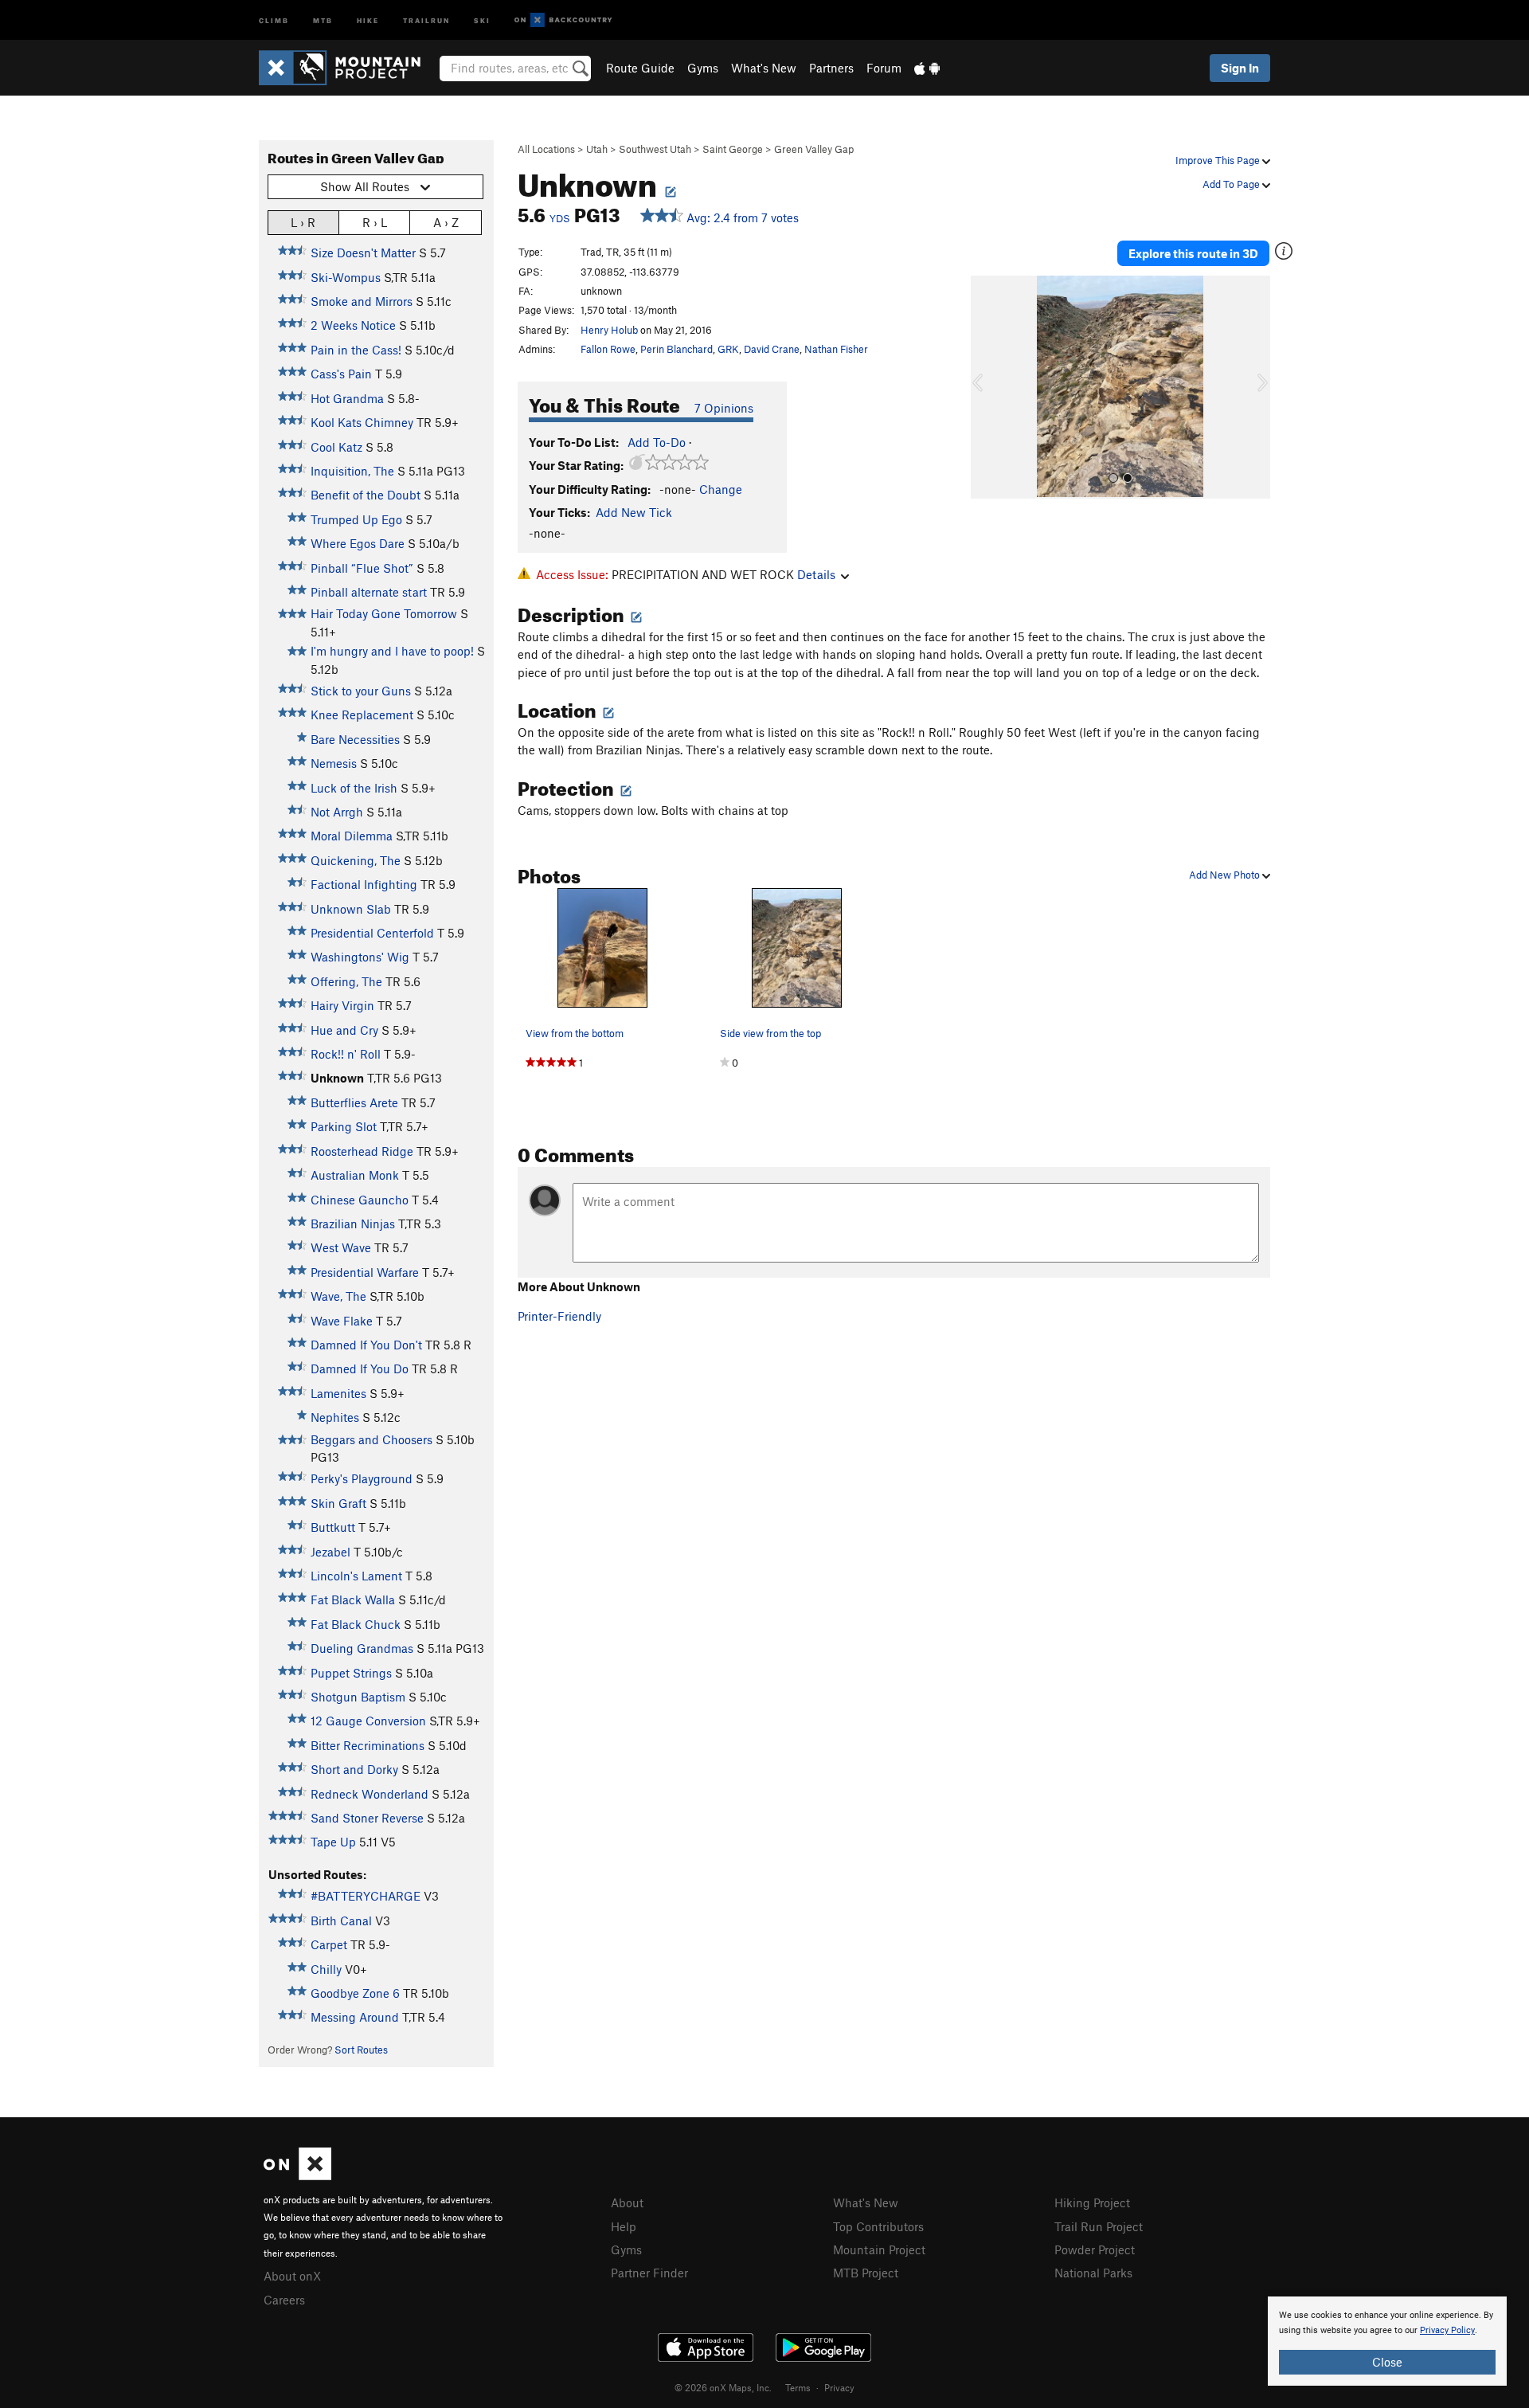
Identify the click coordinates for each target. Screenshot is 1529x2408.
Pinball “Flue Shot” (362, 568)
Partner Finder (649, 2273)
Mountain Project (879, 2249)
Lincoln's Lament (356, 1576)
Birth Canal (341, 1921)
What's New (764, 68)
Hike (368, 20)
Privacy (839, 2387)
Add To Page (1232, 184)
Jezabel (330, 1552)
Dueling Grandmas (362, 1648)
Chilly (326, 1969)
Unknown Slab (351, 909)
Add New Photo (1226, 875)
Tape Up (333, 1842)
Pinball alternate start (369, 592)
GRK (728, 349)
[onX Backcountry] (563, 20)
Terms (798, 2387)
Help (624, 2226)
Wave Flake (342, 1321)
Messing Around (355, 2017)
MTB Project (866, 2273)
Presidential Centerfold (372, 933)
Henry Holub (609, 330)
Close (1387, 2362)
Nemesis (334, 763)
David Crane (772, 349)
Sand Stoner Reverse (367, 1818)
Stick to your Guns (361, 691)
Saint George (733, 149)
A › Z (446, 222)
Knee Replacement (362, 715)
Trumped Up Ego (356, 519)
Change (721, 489)
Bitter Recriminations (368, 1745)
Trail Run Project (1099, 2226)
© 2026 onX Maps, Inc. (723, 2387)
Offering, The (346, 981)
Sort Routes (361, 2050)
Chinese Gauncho (360, 1200)
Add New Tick (634, 512)
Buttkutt (333, 1527)
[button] (987, 387)
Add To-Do (657, 442)
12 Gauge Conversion (368, 1721)
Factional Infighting (364, 884)
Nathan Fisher (836, 349)
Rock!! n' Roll (346, 1054)
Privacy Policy (1447, 2330)
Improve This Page (1219, 160)
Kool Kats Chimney (362, 422)
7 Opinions (724, 408)
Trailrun (426, 20)
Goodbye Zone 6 (355, 1993)
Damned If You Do (360, 1368)
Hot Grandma (347, 398)
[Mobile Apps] (927, 68)
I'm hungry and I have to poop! (392, 651)
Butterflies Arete (354, 1102)
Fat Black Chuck (356, 1624)
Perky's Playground (362, 1478)
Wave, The (338, 1296)
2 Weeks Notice (353, 325)
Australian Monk (355, 1175)
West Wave (341, 1247)
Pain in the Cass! (356, 350)
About (627, 2202)
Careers (284, 2300)
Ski (482, 20)
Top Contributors (878, 2226)
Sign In (1240, 68)
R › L (375, 222)
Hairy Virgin (342, 1005)
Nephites (335, 1417)
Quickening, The (356, 860)
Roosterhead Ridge (362, 1151)
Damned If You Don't (366, 1345)
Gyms (703, 68)
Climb (274, 20)
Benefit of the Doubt (366, 495)
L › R (303, 222)
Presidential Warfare (365, 1272)
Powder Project (1095, 2249)
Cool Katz (336, 447)
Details (816, 574)
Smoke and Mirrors (362, 301)
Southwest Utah (655, 149)
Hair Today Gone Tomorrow (384, 613)
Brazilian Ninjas (353, 1224)
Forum (884, 68)
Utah (597, 149)
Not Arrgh (337, 812)
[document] (1387, 2341)
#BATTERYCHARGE (366, 1896)
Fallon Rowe (608, 349)
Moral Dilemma (352, 836)
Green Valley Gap (814, 149)
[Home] (348, 68)
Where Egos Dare (358, 543)
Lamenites (338, 1393)
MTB (323, 20)
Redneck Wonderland (370, 1794)
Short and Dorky (354, 1769)
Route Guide (640, 68)
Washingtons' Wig (360, 957)
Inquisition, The (352, 471)
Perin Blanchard (677, 349)
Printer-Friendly (559, 1316)
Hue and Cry (344, 1030)
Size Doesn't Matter (363, 253)
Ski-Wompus (346, 277)
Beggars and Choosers (371, 1439)
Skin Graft (338, 1503)
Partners (831, 68)
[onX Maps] (297, 2175)
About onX (292, 2276)
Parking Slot (344, 1126)
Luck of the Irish (354, 788)
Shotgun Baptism (358, 1697)
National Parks (1093, 2273)
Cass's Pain (341, 374)
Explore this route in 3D (1193, 253)
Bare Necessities (355, 739)
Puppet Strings (351, 1673)
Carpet (329, 1944)
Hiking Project (1092, 2202)
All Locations (546, 149)
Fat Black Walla (353, 1599)
